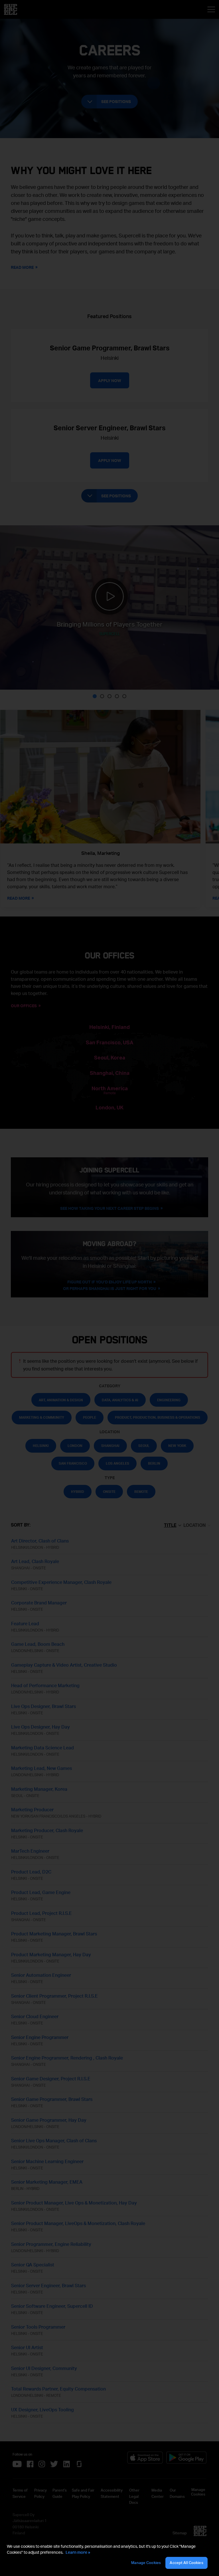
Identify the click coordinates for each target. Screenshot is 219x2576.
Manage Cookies (146, 2563)
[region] (109, 2556)
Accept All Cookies (186, 2563)
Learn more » (78, 2552)
